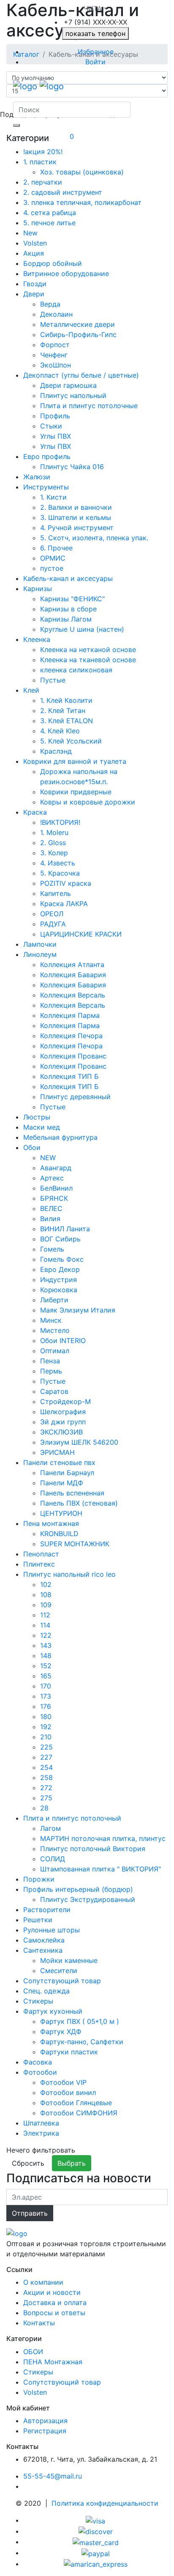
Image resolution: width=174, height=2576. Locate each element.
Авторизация (45, 2421)
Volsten (35, 2392)
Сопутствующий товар (62, 2382)
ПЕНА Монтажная (53, 2362)
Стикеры (38, 2372)
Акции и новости (52, 2292)
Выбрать (72, 2163)
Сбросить (28, 2163)
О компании (43, 2282)
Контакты (39, 2323)
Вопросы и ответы (54, 2313)
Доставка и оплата (55, 2302)
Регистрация (45, 2431)
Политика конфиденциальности (105, 2503)
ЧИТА (93, 8)
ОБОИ (33, 2352)
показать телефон (95, 33)
